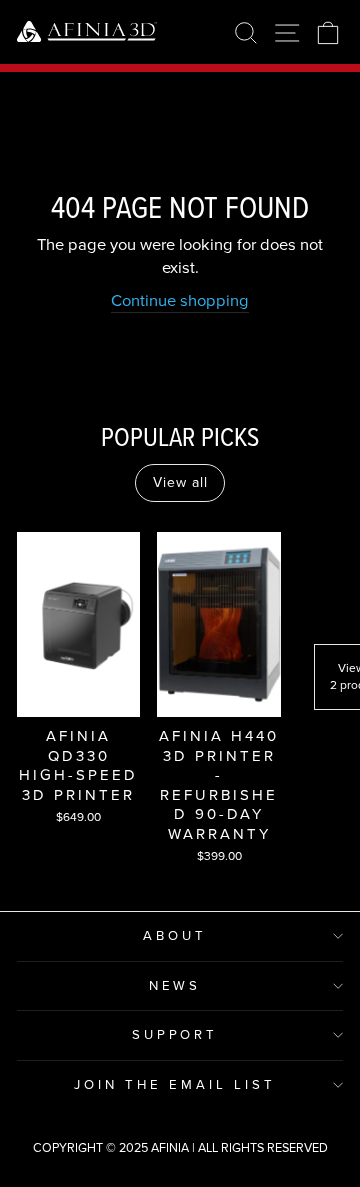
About (175, 935)
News (175, 985)
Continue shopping (180, 301)
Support (175, 1034)
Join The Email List (175, 1084)
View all (180, 482)
